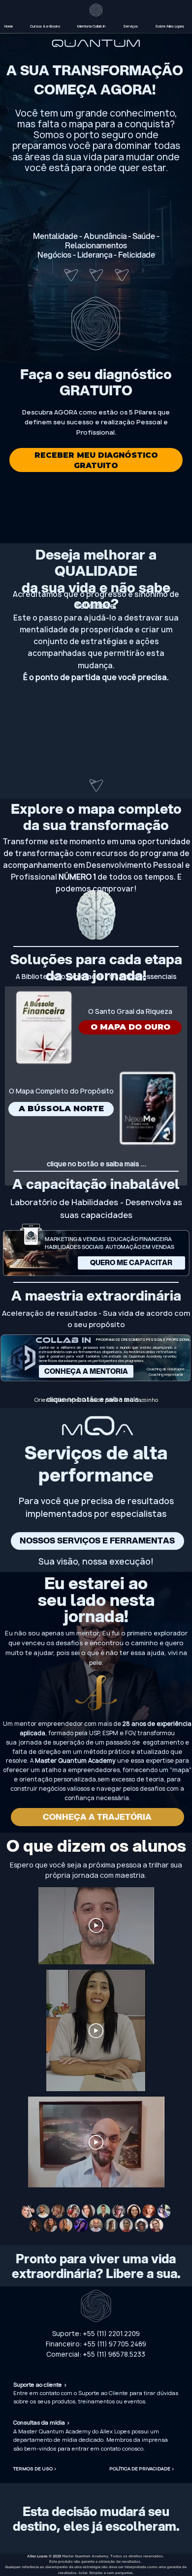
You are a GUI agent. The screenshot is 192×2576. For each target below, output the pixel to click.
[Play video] (96, 2031)
